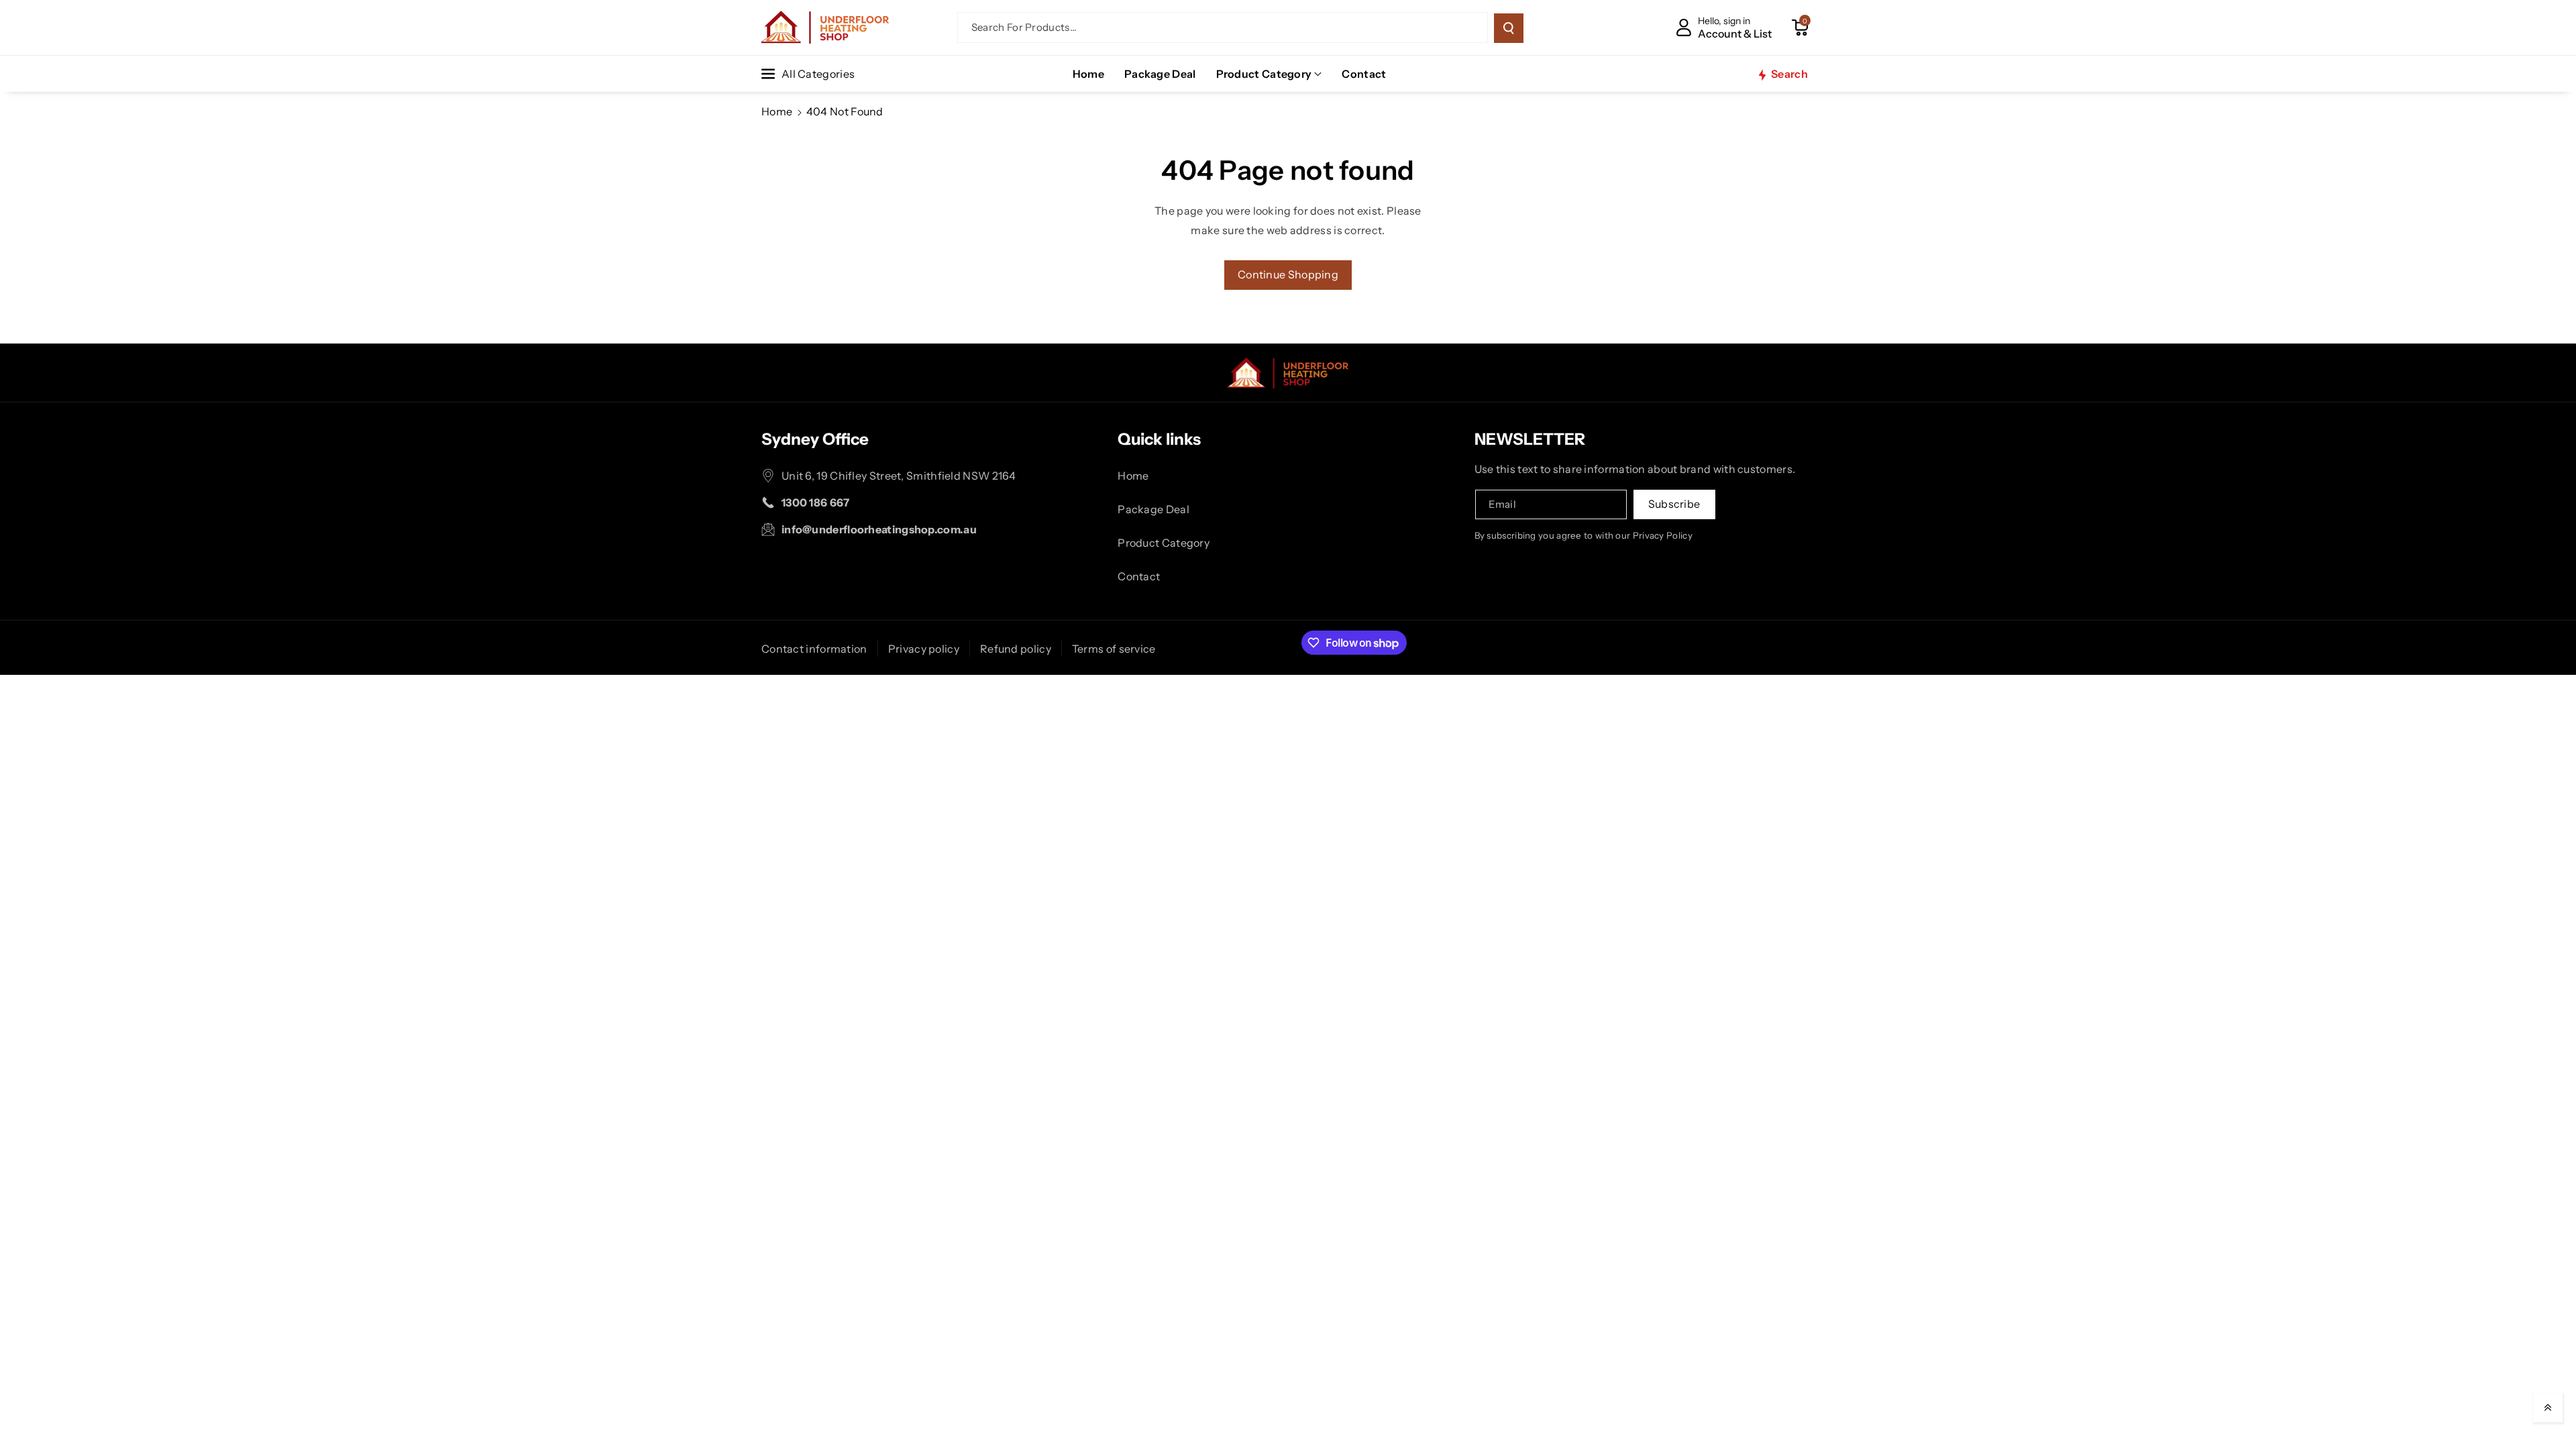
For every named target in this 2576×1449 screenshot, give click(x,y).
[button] (1800, 28)
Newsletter (1530, 439)
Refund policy (1016, 649)
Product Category (1264, 74)
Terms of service (1114, 649)
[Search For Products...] (1509, 28)
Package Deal (1153, 509)
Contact (1139, 576)
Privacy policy (924, 649)
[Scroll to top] (2548, 1407)
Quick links (1159, 439)
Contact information (814, 649)
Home (777, 111)
